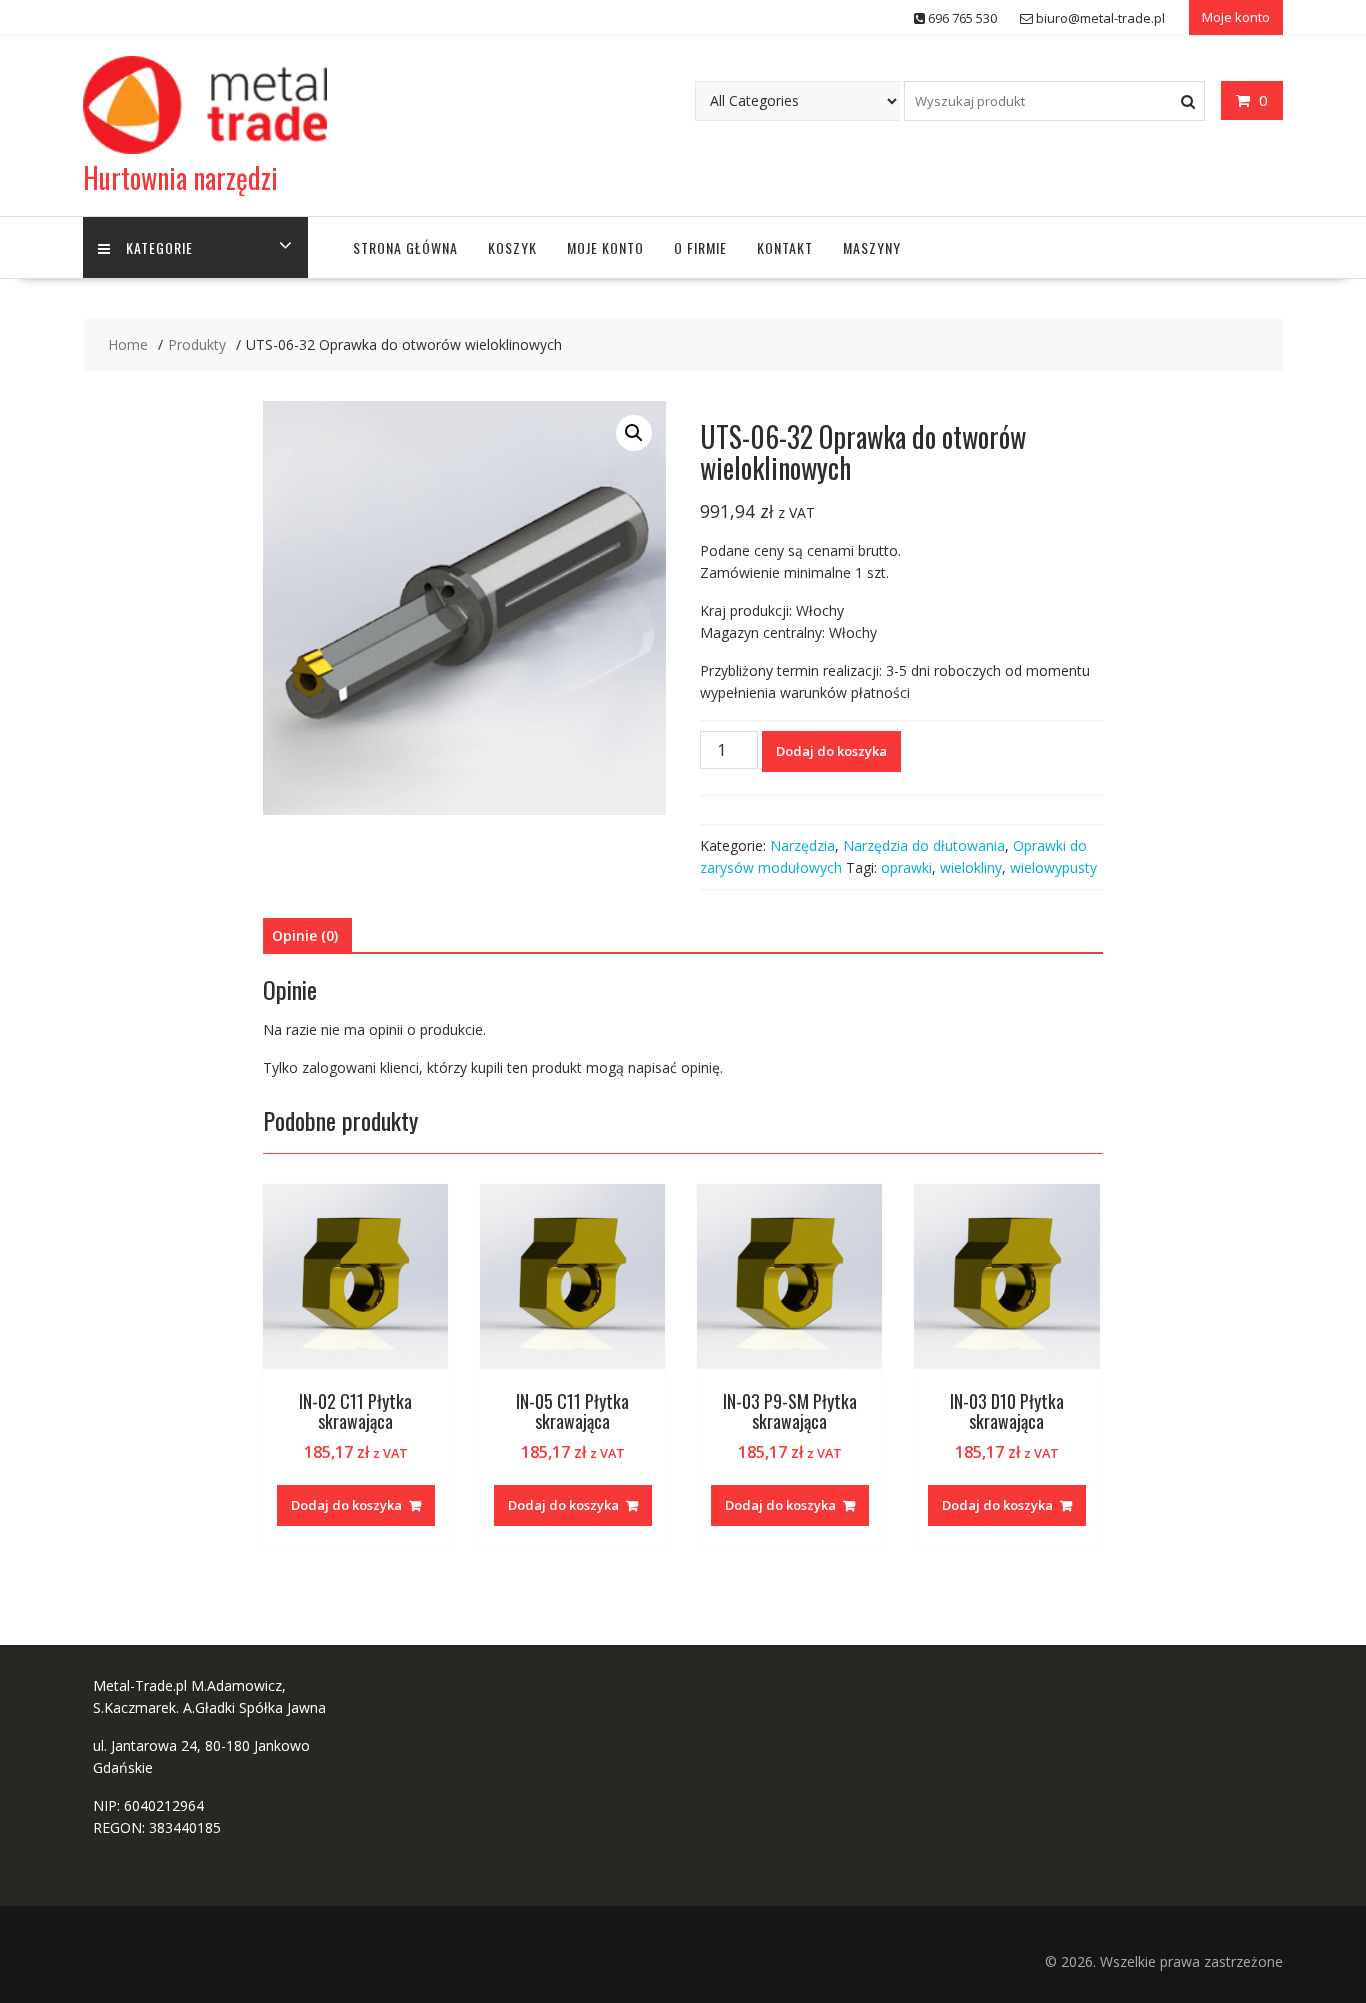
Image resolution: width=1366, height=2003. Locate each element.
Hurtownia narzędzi (180, 177)
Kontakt (785, 247)
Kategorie (159, 247)
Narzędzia (802, 845)
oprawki (906, 867)
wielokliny (971, 867)
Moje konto (1236, 17)
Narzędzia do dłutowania (924, 845)
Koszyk (512, 247)
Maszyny (872, 247)
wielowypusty (1053, 867)
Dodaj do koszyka (831, 751)
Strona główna (405, 247)
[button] (634, 433)
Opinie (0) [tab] (305, 935)
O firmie (700, 247)
